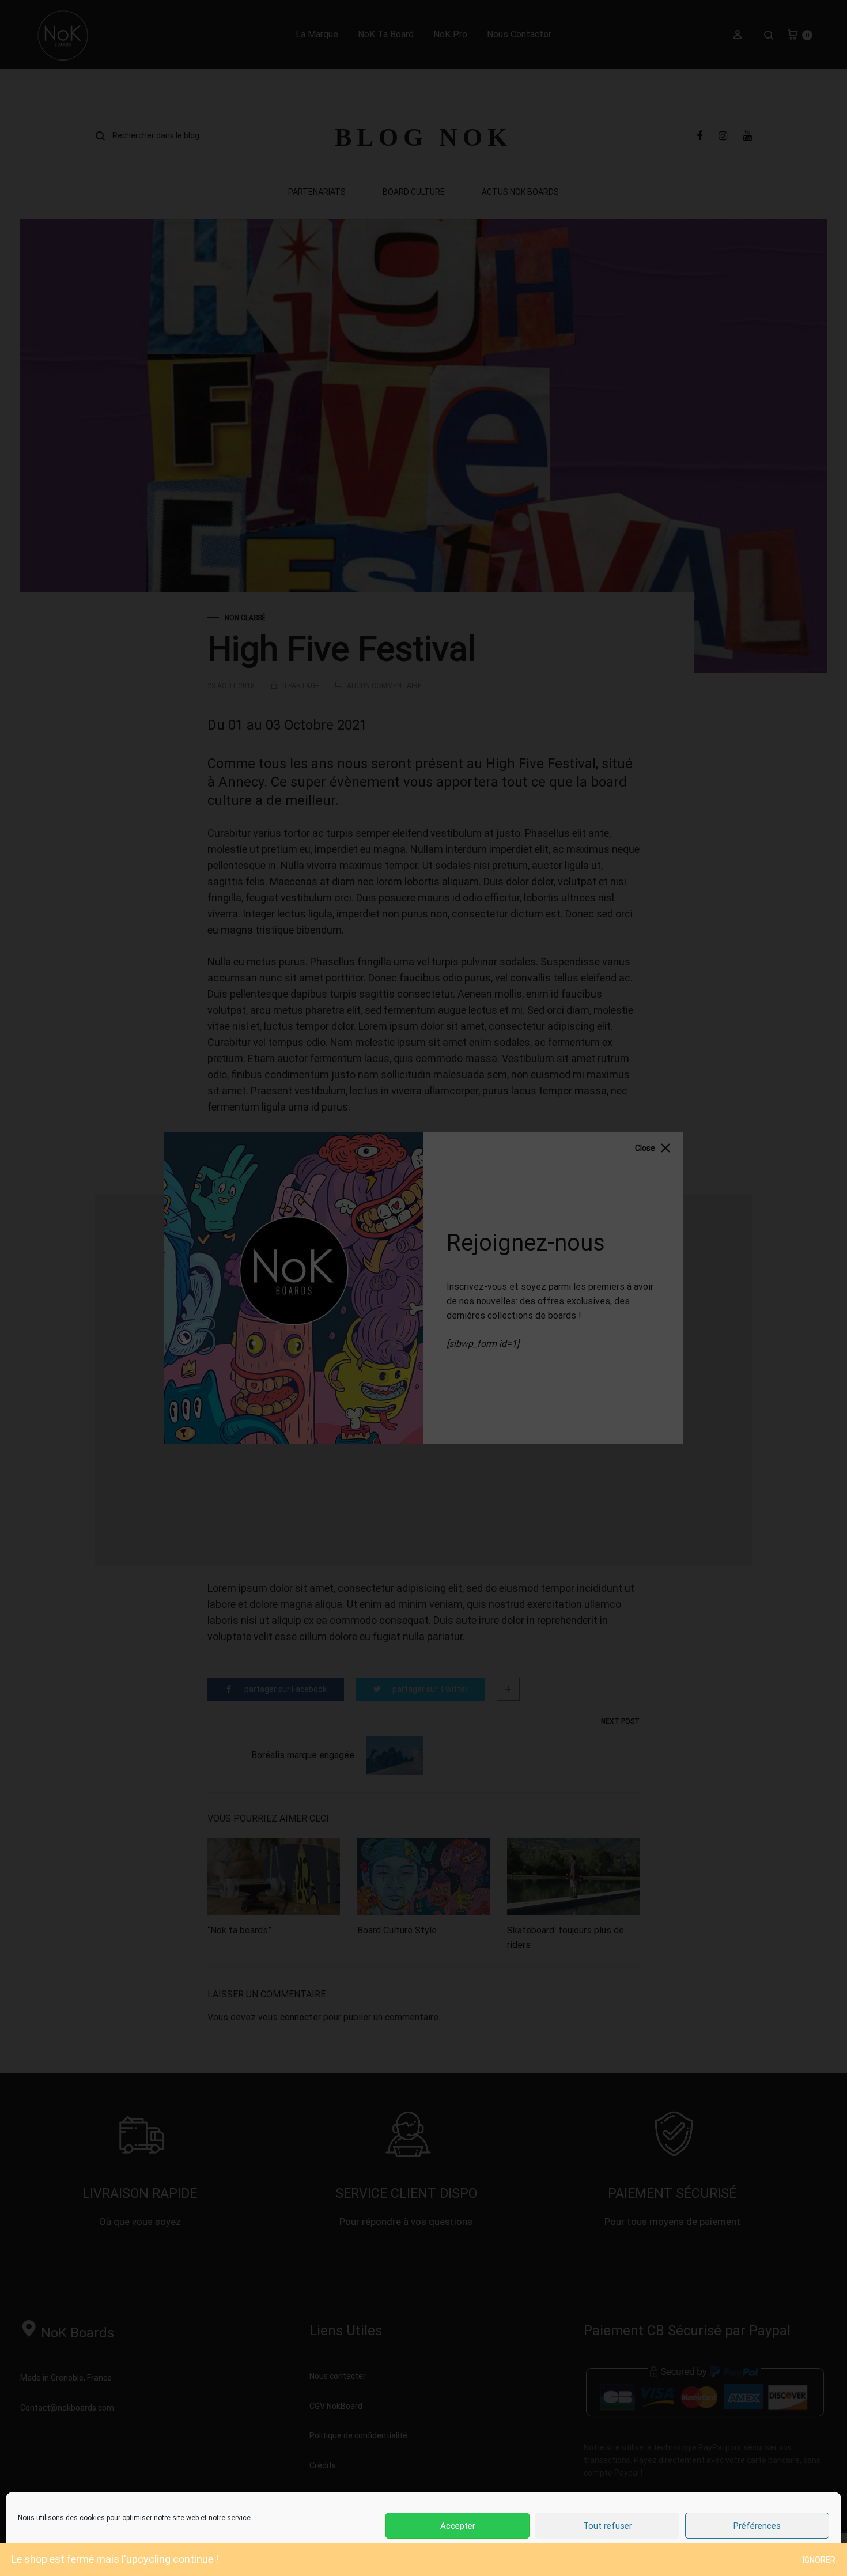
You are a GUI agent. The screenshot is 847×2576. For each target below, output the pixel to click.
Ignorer (819, 2560)
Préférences (757, 2526)
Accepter (458, 2526)
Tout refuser (608, 2526)
